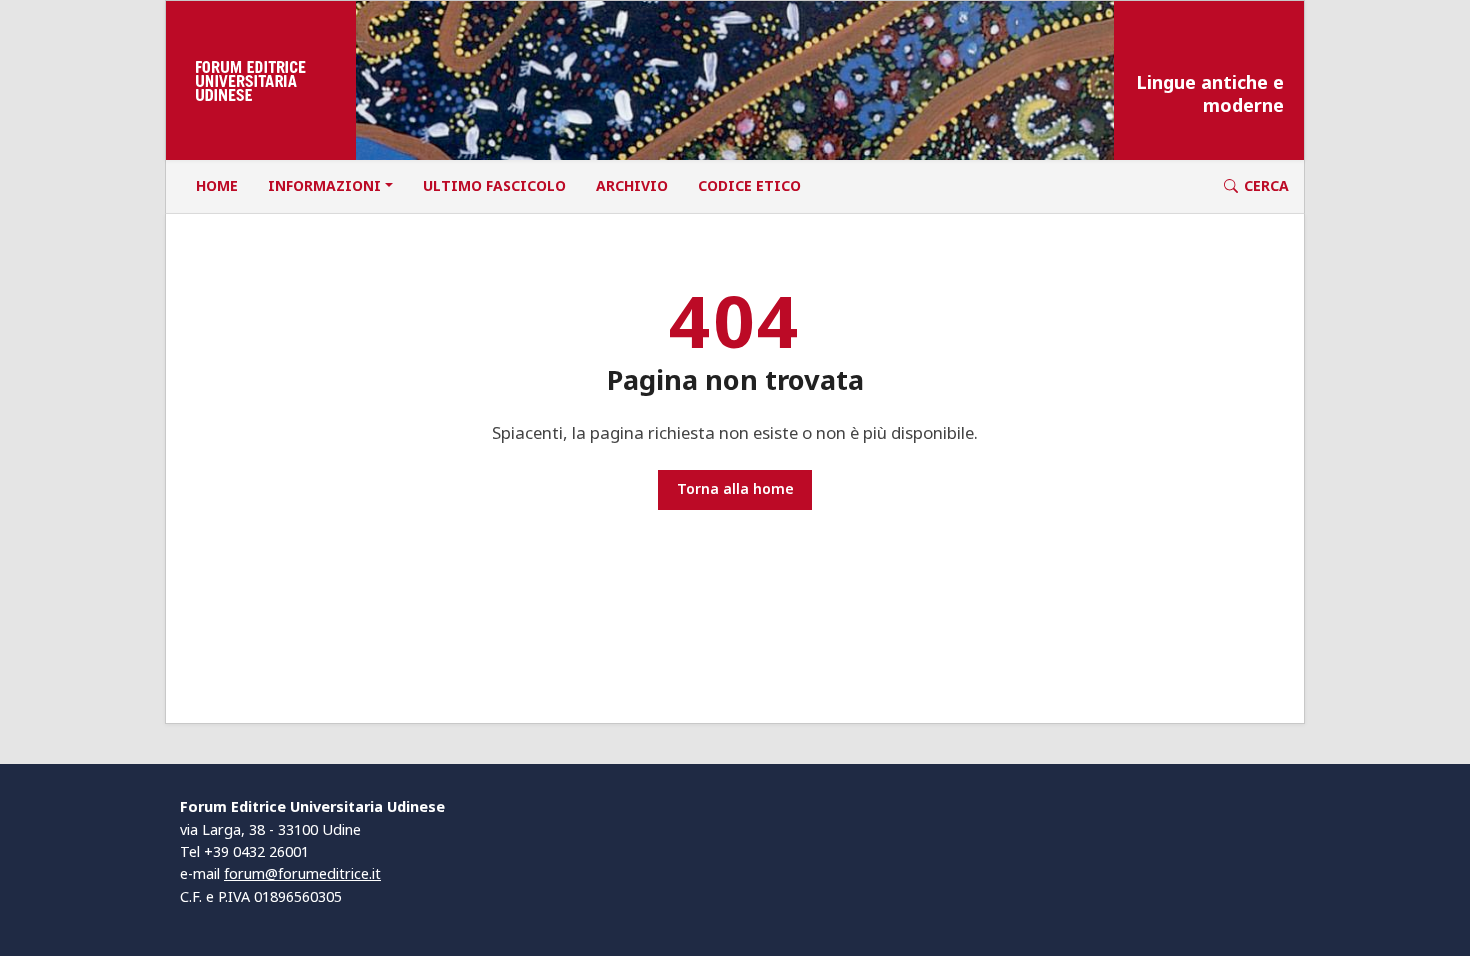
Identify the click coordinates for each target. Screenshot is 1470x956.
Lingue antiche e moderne (1210, 94)
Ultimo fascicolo (494, 185)
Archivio (632, 185)
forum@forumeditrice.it (302, 873)
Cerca (1266, 185)
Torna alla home (735, 488)
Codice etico (749, 185)
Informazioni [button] (324, 185)
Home (217, 185)
